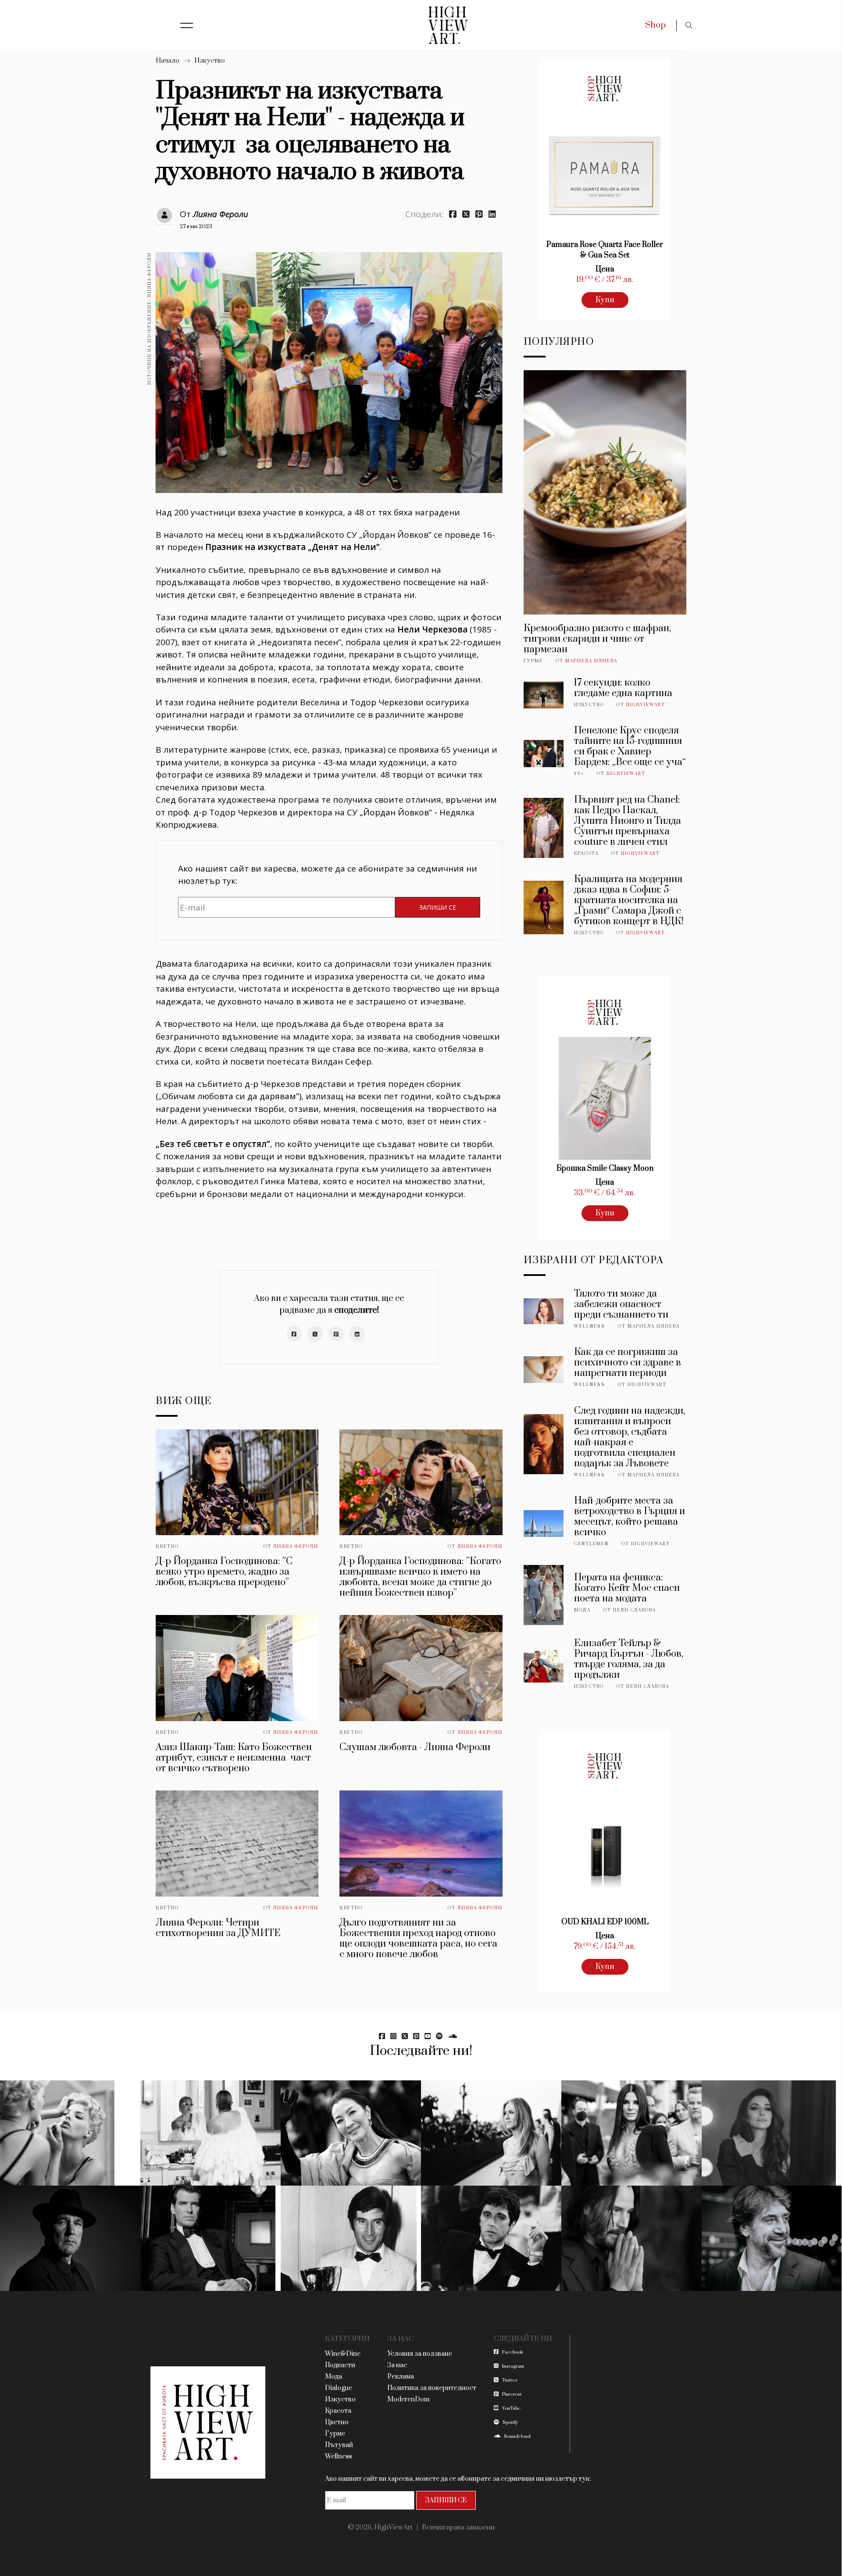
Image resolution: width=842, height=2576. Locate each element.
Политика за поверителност (432, 2388)
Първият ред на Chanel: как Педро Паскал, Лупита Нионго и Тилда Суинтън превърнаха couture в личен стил (628, 821)
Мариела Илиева (591, 661)
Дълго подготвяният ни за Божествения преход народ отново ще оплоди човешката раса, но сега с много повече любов (418, 1938)
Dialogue (339, 2388)
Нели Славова (635, 1610)
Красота (586, 854)
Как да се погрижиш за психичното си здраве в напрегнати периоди (628, 1363)
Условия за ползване (420, 2354)
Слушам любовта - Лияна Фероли (415, 1747)
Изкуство (210, 61)
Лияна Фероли (221, 214)
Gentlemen (591, 1544)
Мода (582, 1610)
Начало (168, 61)
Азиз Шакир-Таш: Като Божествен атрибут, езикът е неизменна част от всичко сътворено (234, 1758)
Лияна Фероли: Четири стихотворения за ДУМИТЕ (218, 1928)
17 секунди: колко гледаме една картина (623, 688)
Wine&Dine (343, 2354)
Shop (655, 25)
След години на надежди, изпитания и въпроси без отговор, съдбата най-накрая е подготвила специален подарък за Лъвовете (630, 1437)
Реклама (401, 2377)
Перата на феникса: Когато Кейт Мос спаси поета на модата (627, 1588)
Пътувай (339, 2445)
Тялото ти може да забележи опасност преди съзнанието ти (621, 1304)
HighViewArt (646, 705)
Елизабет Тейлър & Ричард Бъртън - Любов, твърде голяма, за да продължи (629, 1659)
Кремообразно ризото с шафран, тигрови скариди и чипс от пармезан (597, 639)
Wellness (590, 1326)
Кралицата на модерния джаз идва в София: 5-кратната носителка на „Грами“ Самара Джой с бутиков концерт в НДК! (629, 900)
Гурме (533, 661)
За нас (397, 2365)
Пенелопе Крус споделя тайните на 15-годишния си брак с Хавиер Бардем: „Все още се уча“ (630, 746)
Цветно (167, 1547)
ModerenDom (409, 2399)
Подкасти (340, 2365)
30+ (579, 774)
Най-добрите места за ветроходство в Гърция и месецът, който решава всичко (630, 1517)
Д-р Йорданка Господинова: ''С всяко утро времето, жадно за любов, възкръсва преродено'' (224, 1572)
